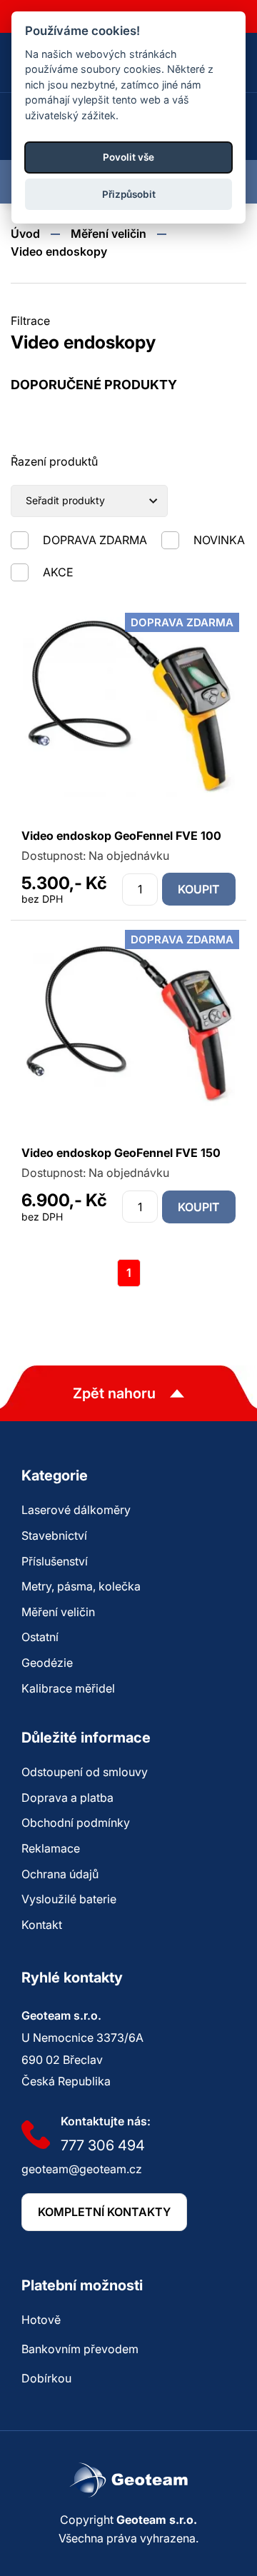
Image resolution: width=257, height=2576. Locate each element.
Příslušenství (55, 1561)
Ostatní (40, 1637)
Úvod (25, 234)
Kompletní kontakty (104, 2212)
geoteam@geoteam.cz (82, 2169)
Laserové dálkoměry (76, 1510)
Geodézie (47, 1663)
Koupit (199, 889)
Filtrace (30, 321)
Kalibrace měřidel (68, 1688)
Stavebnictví (54, 1535)
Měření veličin (109, 234)
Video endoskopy (59, 251)
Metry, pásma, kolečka (81, 1586)
